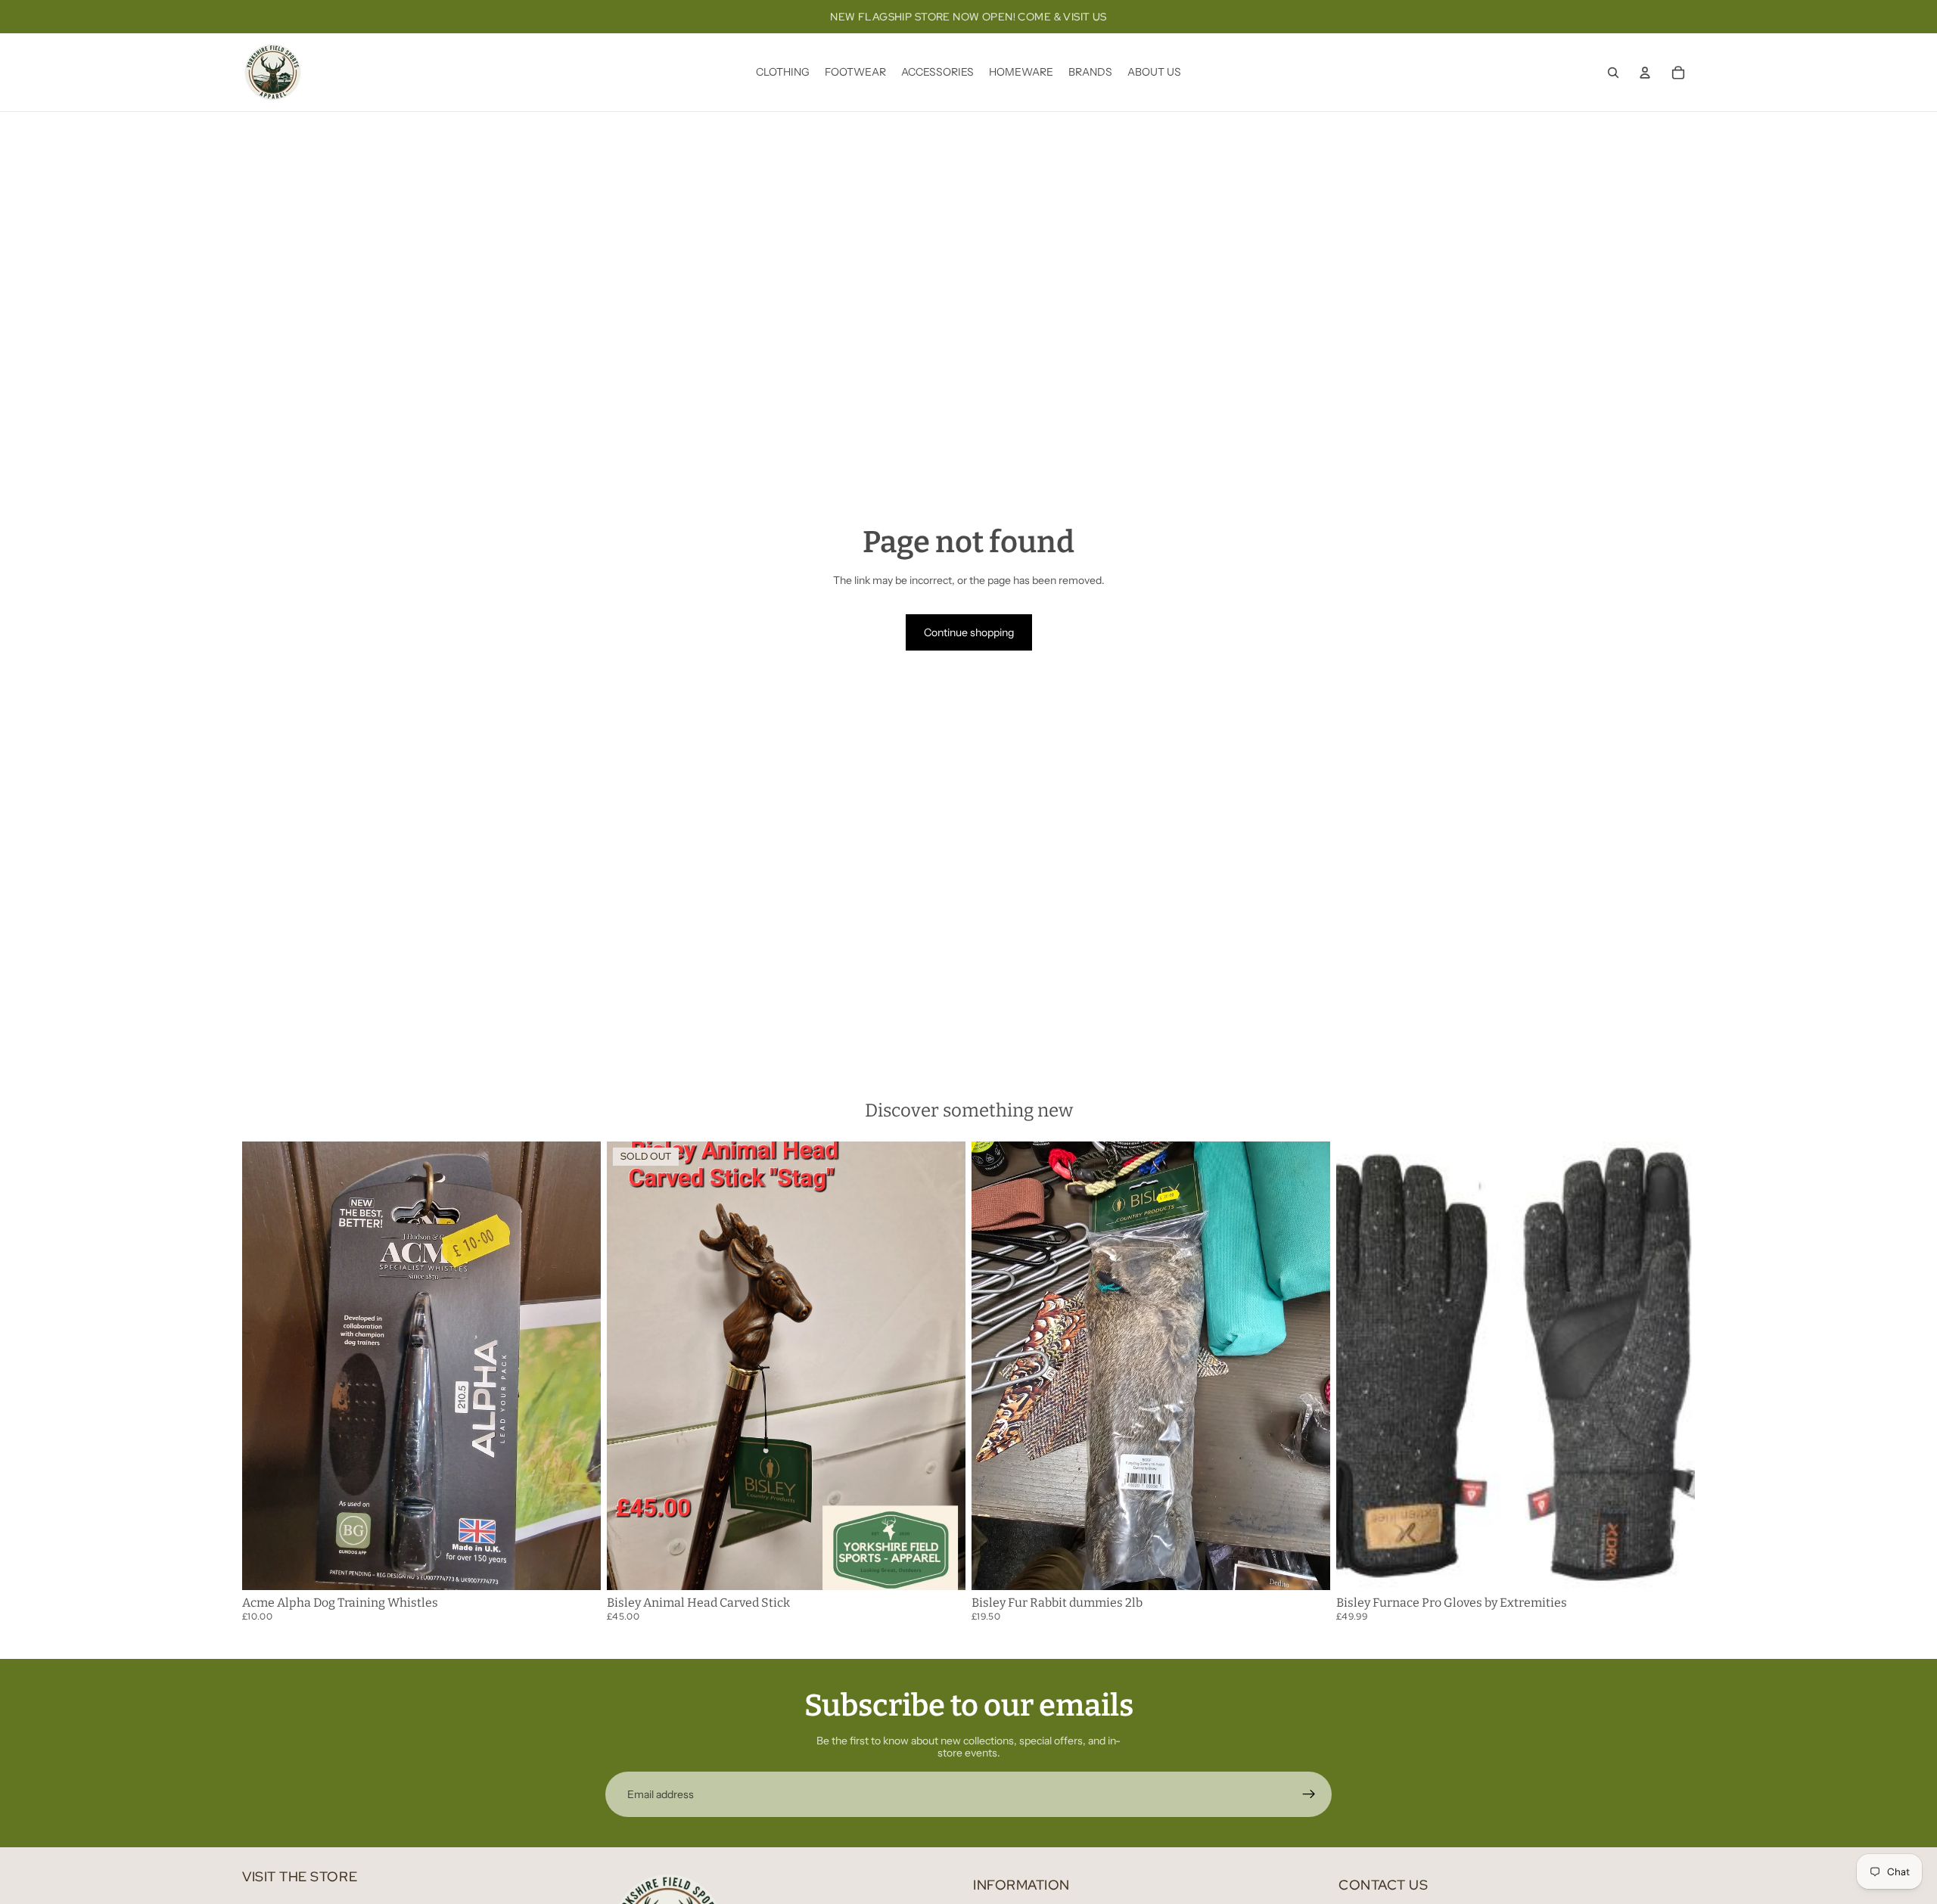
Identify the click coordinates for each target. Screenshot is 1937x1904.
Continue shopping (969, 632)
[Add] (1307, 1567)
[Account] (1645, 73)
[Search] (1613, 73)
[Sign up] (1309, 1794)
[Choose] (577, 1567)
